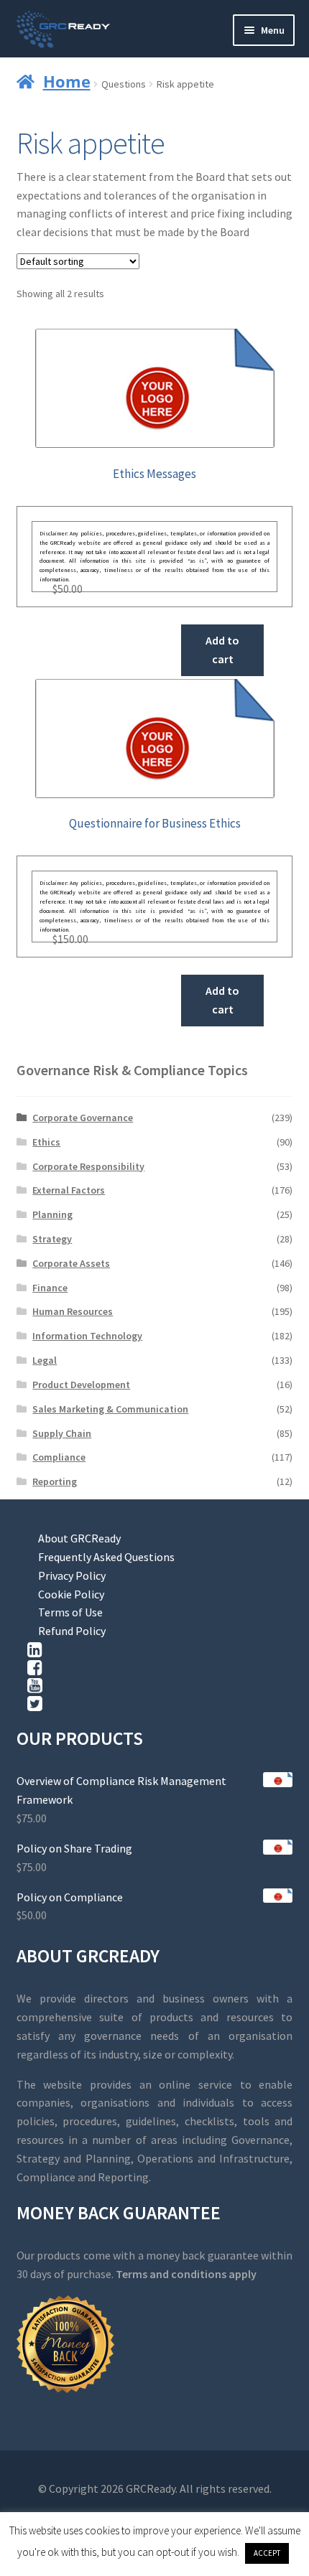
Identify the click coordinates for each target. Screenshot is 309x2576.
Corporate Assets (71, 1263)
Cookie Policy (71, 1594)
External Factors (69, 1190)
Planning (52, 1214)
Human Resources (73, 1311)
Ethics (46, 1142)
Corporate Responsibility (88, 1166)
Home (67, 81)
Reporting (55, 1481)
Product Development (81, 1385)
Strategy (52, 1239)
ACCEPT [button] (267, 2553)
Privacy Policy (72, 1575)
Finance (50, 1288)
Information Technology (87, 1336)
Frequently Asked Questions (106, 1557)
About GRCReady (79, 1538)
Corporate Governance (83, 1118)
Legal (45, 1360)
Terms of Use (70, 1612)
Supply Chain (62, 1433)
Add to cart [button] (222, 650)
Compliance (59, 1457)
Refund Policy (72, 1631)
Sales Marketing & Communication (110, 1409)
